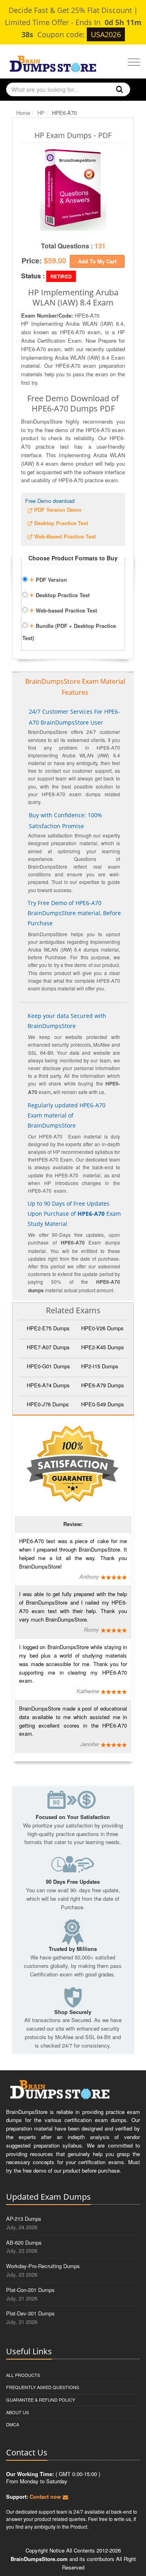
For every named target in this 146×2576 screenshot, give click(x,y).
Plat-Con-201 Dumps (30, 2290)
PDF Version (48, 579)
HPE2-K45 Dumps (103, 1347)
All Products (23, 2375)
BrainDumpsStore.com (39, 2559)
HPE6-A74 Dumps (48, 1385)
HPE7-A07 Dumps (48, 1347)
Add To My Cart (97, 261)
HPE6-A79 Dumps (103, 1385)
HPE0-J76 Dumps (48, 1404)
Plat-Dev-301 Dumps (30, 2313)
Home (23, 113)
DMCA (13, 2424)
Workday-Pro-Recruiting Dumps (43, 2266)
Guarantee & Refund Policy (41, 2400)
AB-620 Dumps (24, 2242)
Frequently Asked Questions (43, 2387)
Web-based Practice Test (63, 609)
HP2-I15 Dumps (100, 1366)
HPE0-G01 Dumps (48, 1366)
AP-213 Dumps (24, 2219)
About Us (17, 2412)
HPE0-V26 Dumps (102, 1328)
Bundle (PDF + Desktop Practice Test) (69, 630)
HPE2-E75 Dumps (48, 1328)
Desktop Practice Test (59, 594)
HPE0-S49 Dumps (103, 1404)
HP (41, 113)
